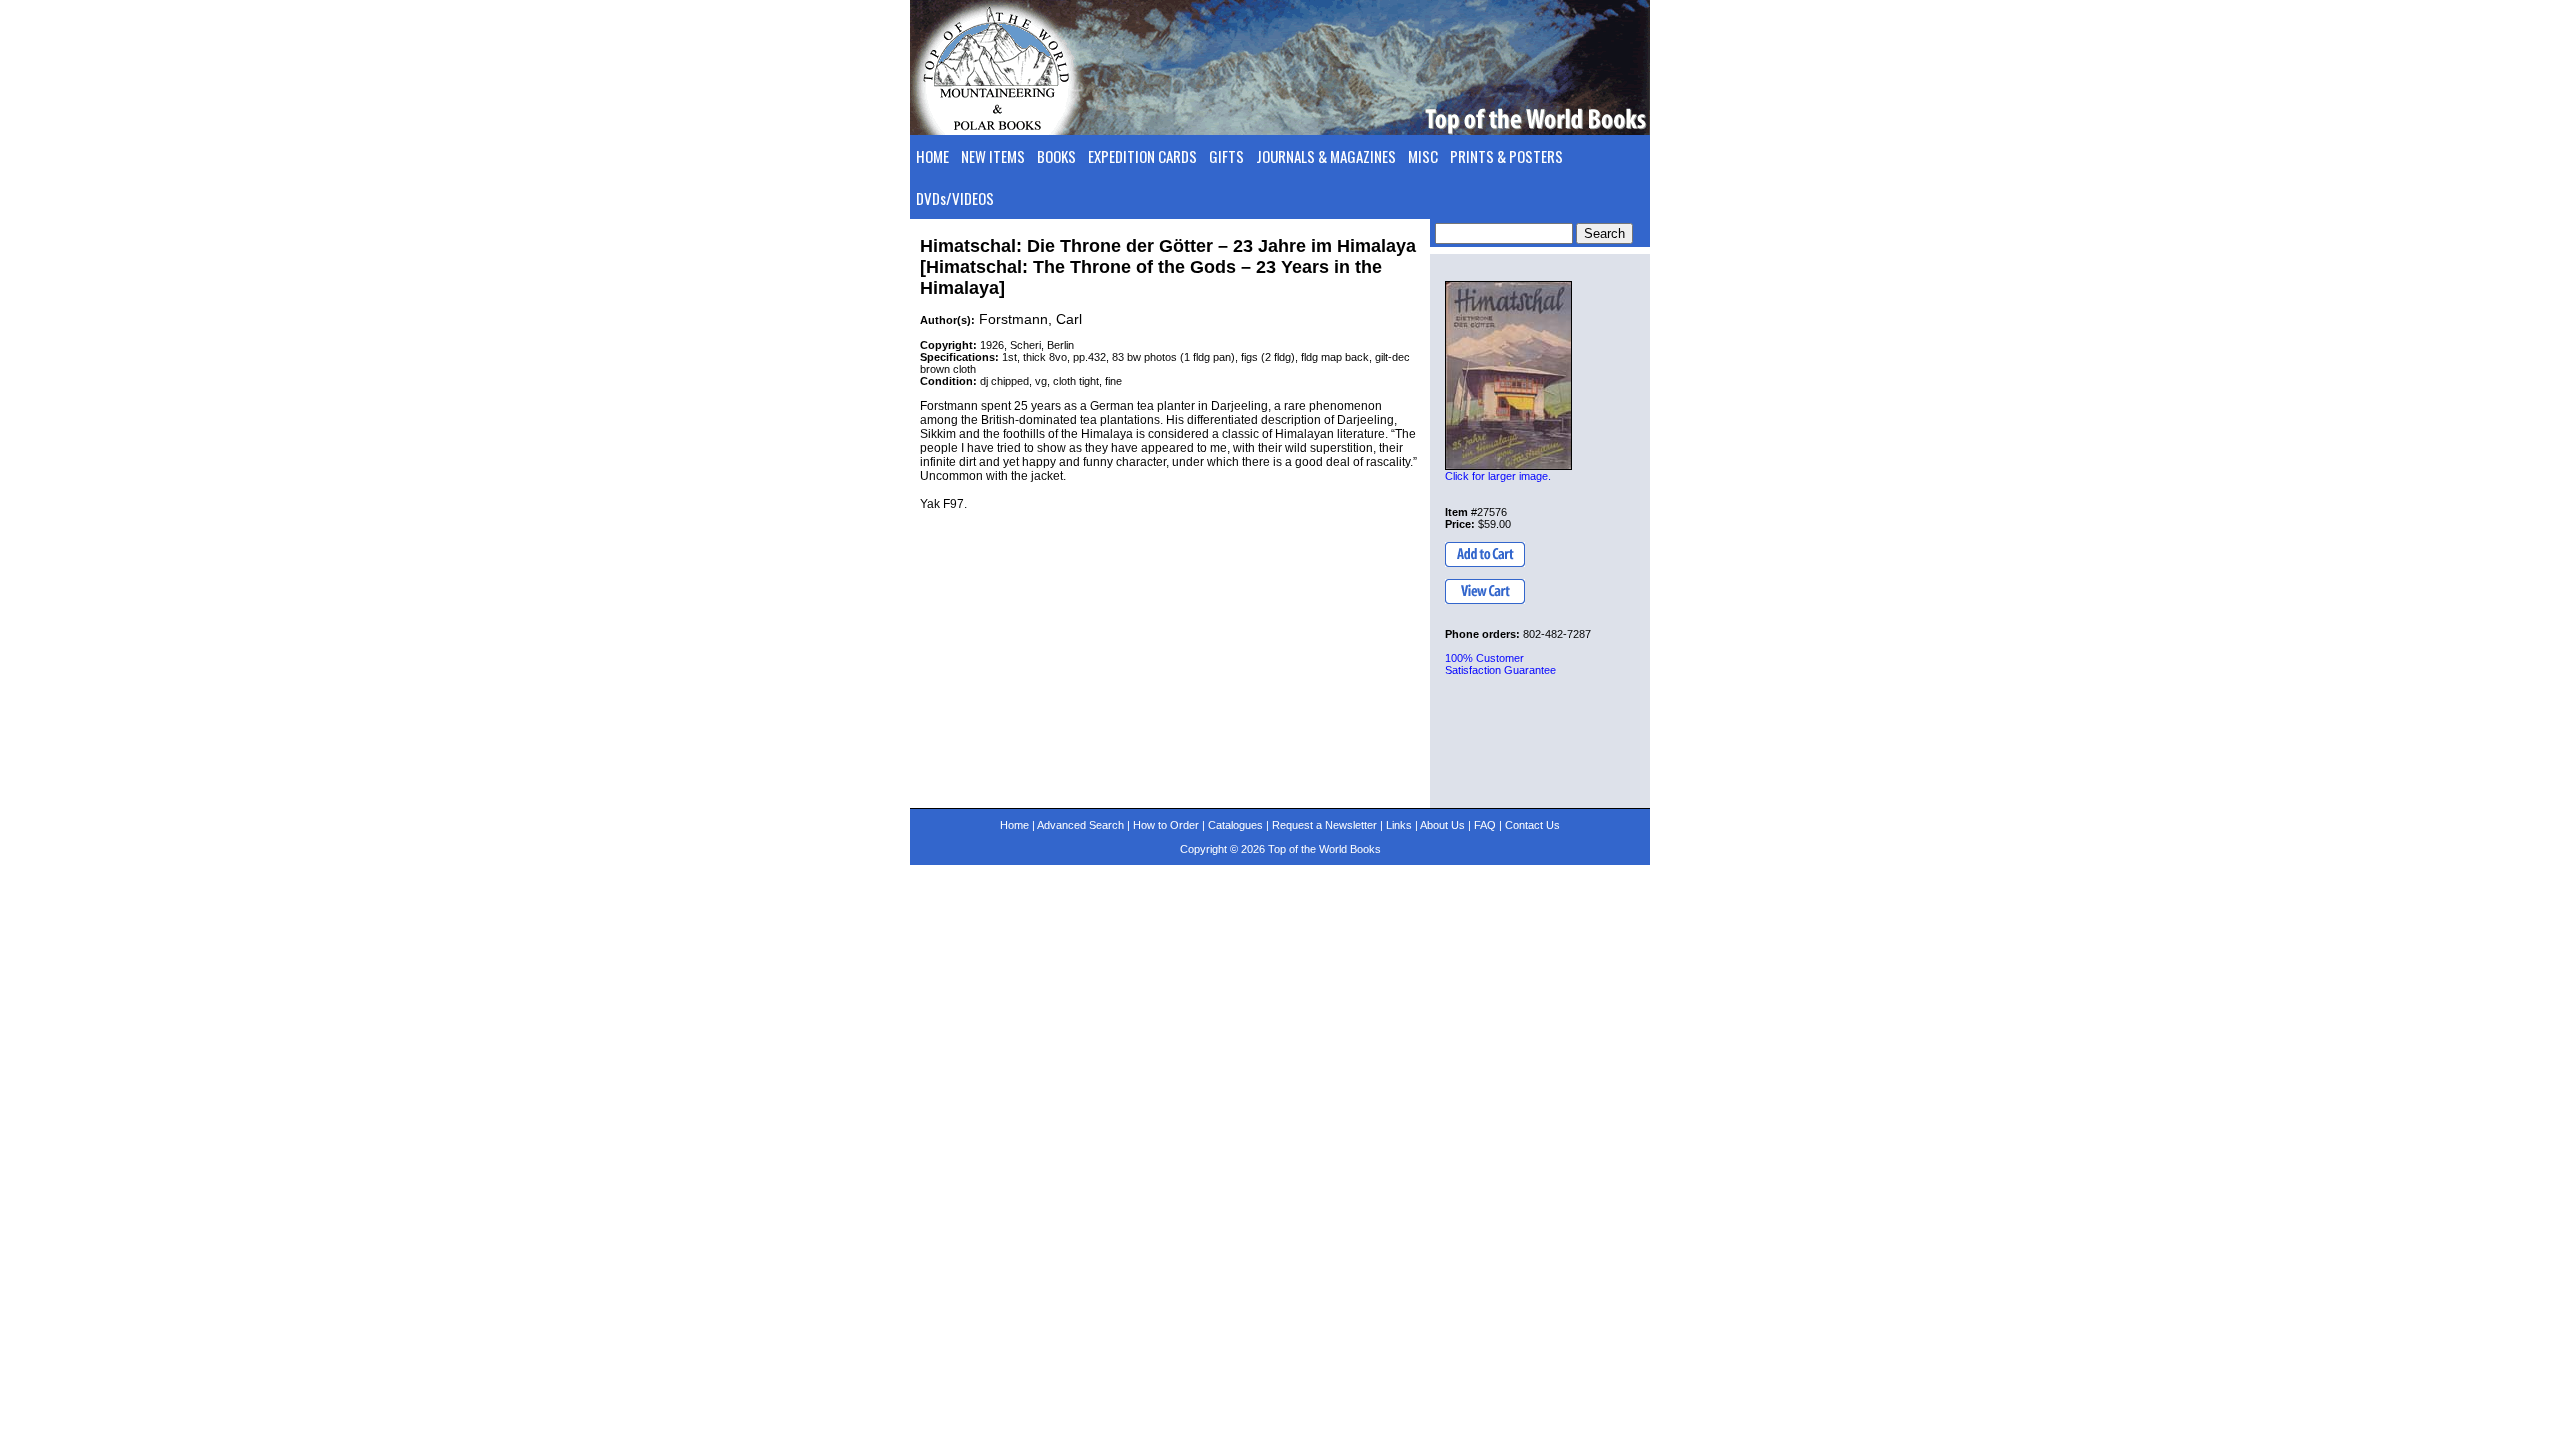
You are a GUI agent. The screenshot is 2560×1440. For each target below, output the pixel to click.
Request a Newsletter (1324, 825)
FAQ (1485, 825)
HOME (932, 156)
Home (1014, 825)
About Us (1442, 825)
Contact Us (1532, 825)
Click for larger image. (1498, 476)
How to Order (1166, 825)
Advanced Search (1080, 825)
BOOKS (1056, 156)
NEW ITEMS (993, 156)
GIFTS (1226, 156)
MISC (1423, 156)
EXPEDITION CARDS (1142, 156)
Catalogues (1235, 825)
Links (1399, 825)
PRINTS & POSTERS (1506, 156)
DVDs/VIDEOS (955, 198)
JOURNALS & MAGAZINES (1326, 156)
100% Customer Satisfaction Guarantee (1500, 664)
